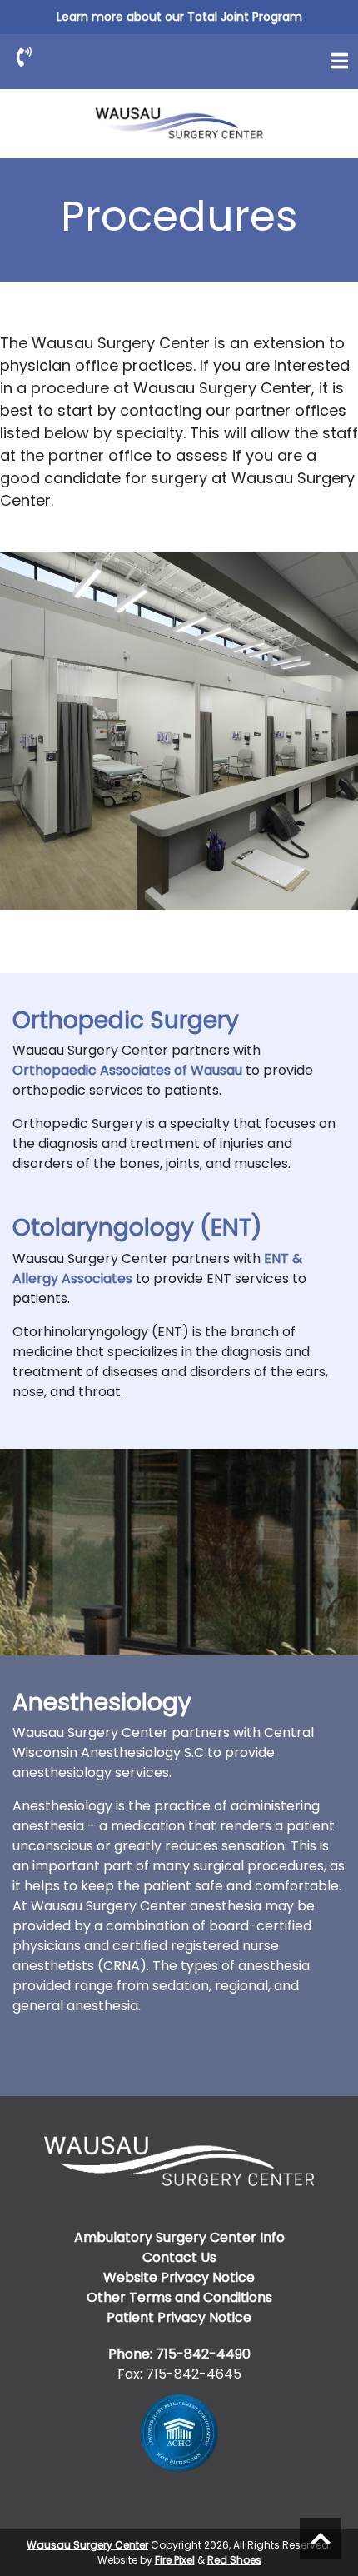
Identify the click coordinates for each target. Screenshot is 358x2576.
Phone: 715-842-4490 (179, 2354)
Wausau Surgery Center (87, 2545)
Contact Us (179, 2257)
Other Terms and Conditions (179, 2297)
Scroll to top (321, 2539)
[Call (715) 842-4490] (24, 57)
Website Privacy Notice (179, 2277)
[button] (339, 61)
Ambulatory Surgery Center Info (179, 2237)
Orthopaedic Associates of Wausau (127, 1070)
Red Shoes (234, 2560)
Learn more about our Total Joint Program (179, 17)
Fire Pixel (175, 2560)
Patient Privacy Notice (179, 2317)
